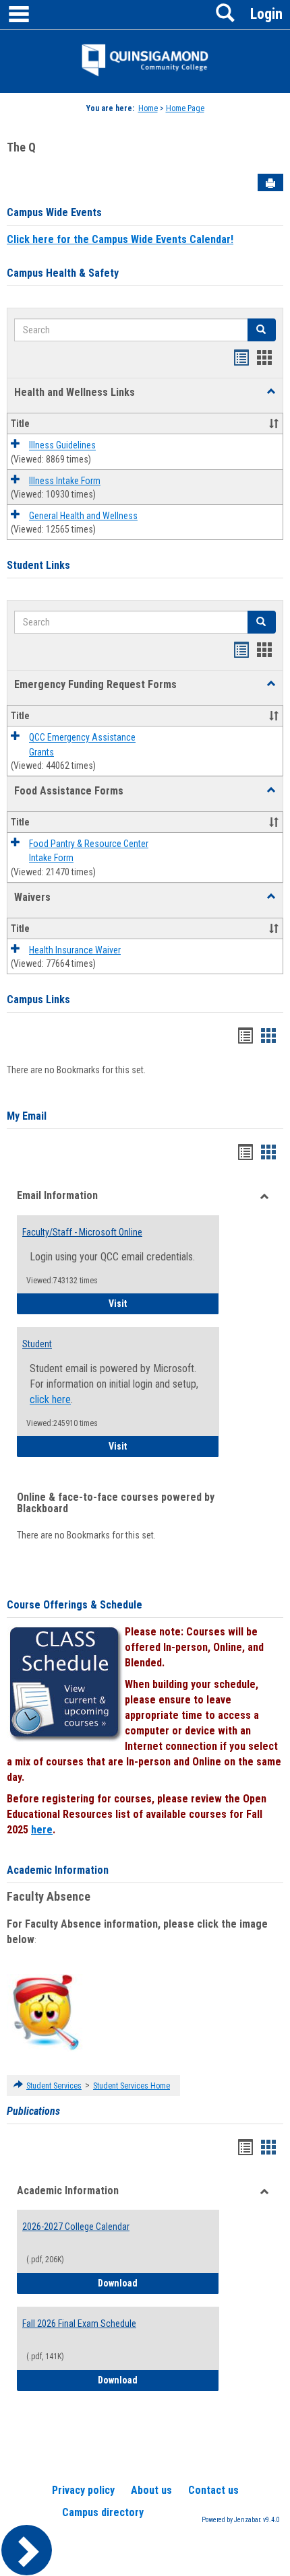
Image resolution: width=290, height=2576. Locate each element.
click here (50, 1399)
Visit (164, 1303)
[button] (271, 392)
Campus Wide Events (54, 212)
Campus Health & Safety (63, 273)
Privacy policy (83, 2490)
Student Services (54, 2086)
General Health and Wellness (83, 516)
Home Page (185, 108)
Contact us (213, 2490)
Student (37, 1344)
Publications (33, 2111)
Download (158, 2283)
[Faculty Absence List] (46, 2012)
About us (151, 2490)
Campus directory (103, 2512)
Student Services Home (132, 2086)
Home (148, 108)
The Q (21, 147)
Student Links (38, 565)
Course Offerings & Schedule (75, 1605)
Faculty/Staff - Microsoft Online (82, 1232)
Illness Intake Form (65, 481)
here (42, 1830)
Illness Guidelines (62, 446)
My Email (27, 1116)
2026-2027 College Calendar (76, 2227)
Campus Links (38, 999)
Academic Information (58, 1870)
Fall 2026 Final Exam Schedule (79, 2324)
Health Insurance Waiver (75, 950)
